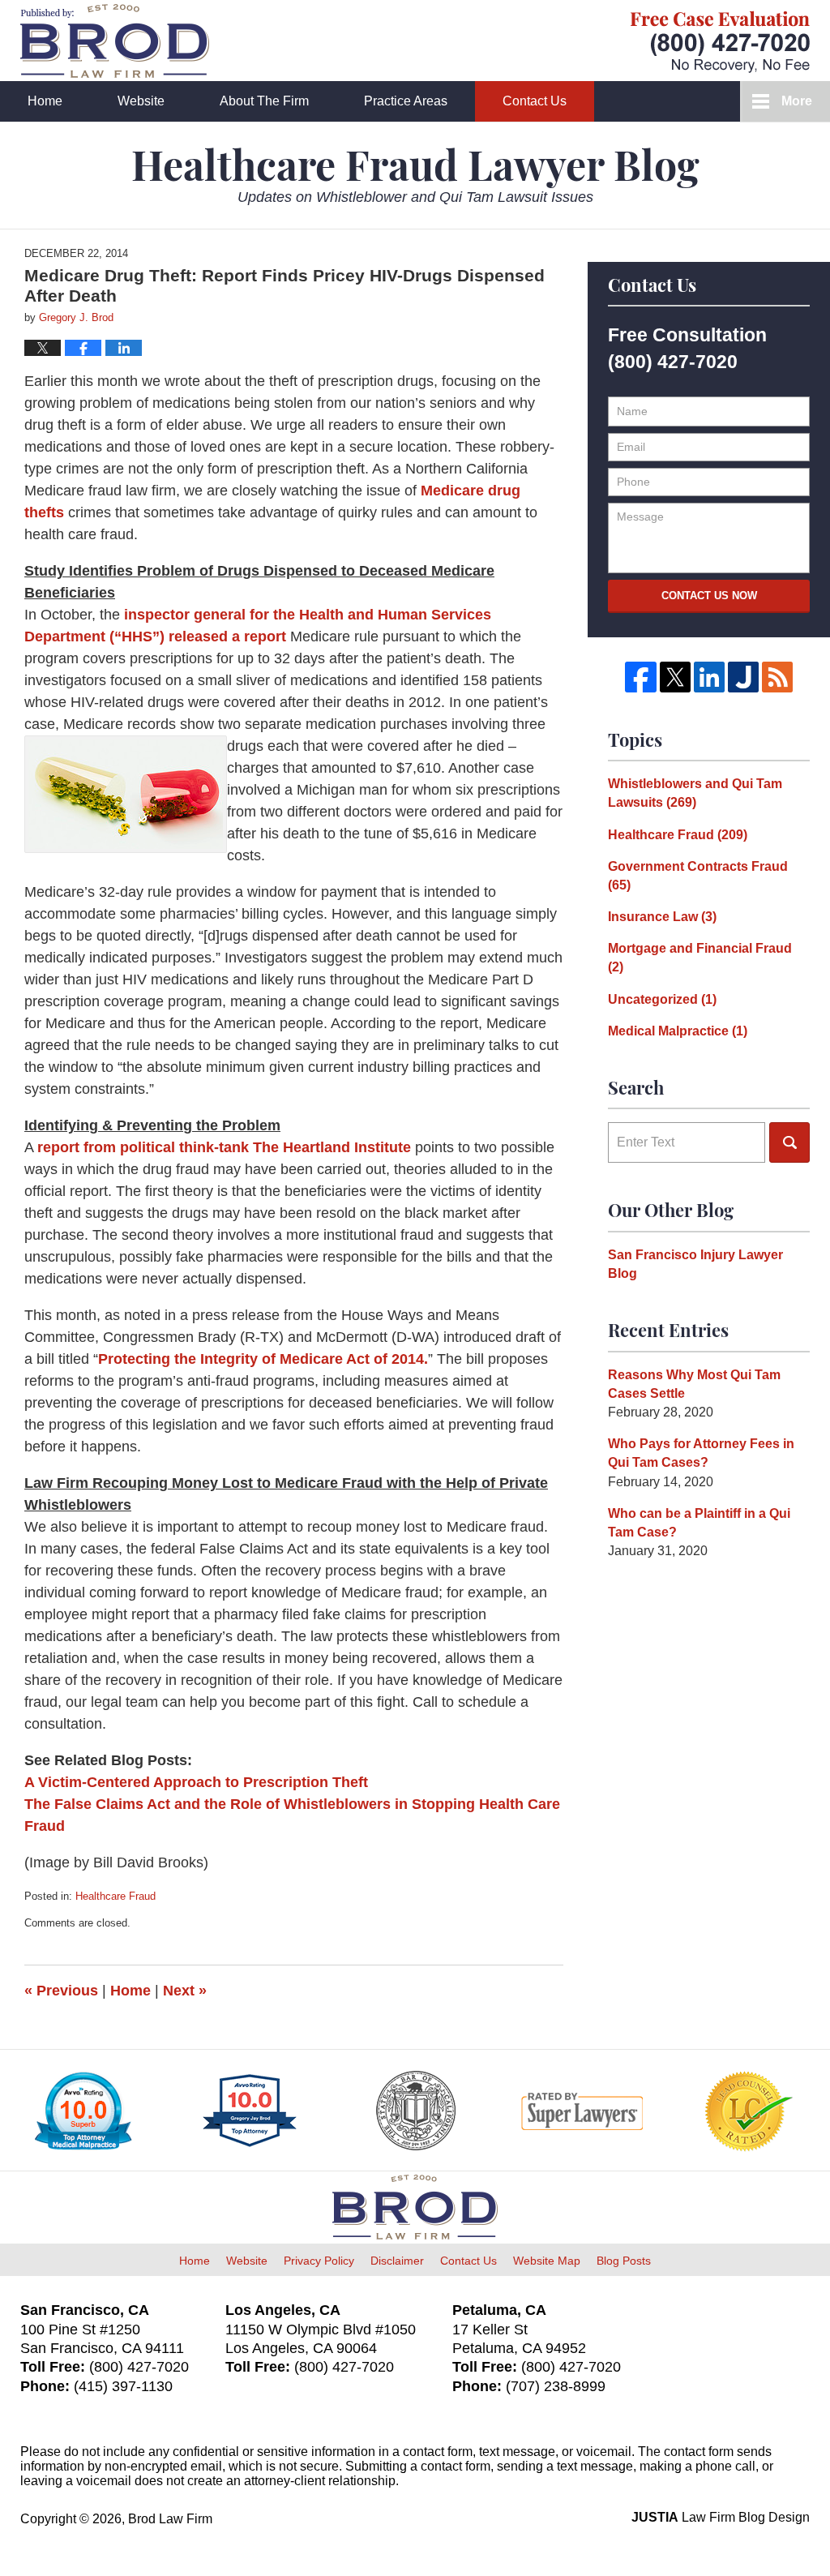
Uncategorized (662, 999)
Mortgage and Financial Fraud (700, 958)
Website (141, 101)
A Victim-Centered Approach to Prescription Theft (196, 1782)
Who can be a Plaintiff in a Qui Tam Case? (699, 1523)
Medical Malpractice (678, 1031)
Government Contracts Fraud (698, 876)
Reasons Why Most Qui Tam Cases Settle (694, 1384)
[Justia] (743, 677)
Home (45, 101)
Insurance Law (662, 917)
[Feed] (777, 677)
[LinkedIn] (709, 677)
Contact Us (535, 101)
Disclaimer (397, 2261)
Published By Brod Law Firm (720, 42)
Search (789, 1142)
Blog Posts (624, 2261)
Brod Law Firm (170, 2519)
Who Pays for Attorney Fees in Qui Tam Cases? (701, 1453)
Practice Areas (406, 101)
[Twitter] (675, 677)
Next (185, 1991)
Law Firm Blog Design (721, 2517)
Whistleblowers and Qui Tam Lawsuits (695, 793)
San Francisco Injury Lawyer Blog (695, 1264)
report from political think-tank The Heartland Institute (226, 1147)
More (797, 101)
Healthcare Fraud (116, 1896)
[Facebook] (640, 677)
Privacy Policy (319, 2261)
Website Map (547, 2261)
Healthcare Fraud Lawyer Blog (115, 41)
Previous (61, 1991)
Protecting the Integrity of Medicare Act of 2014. (263, 1359)
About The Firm (264, 101)
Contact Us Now (709, 596)
